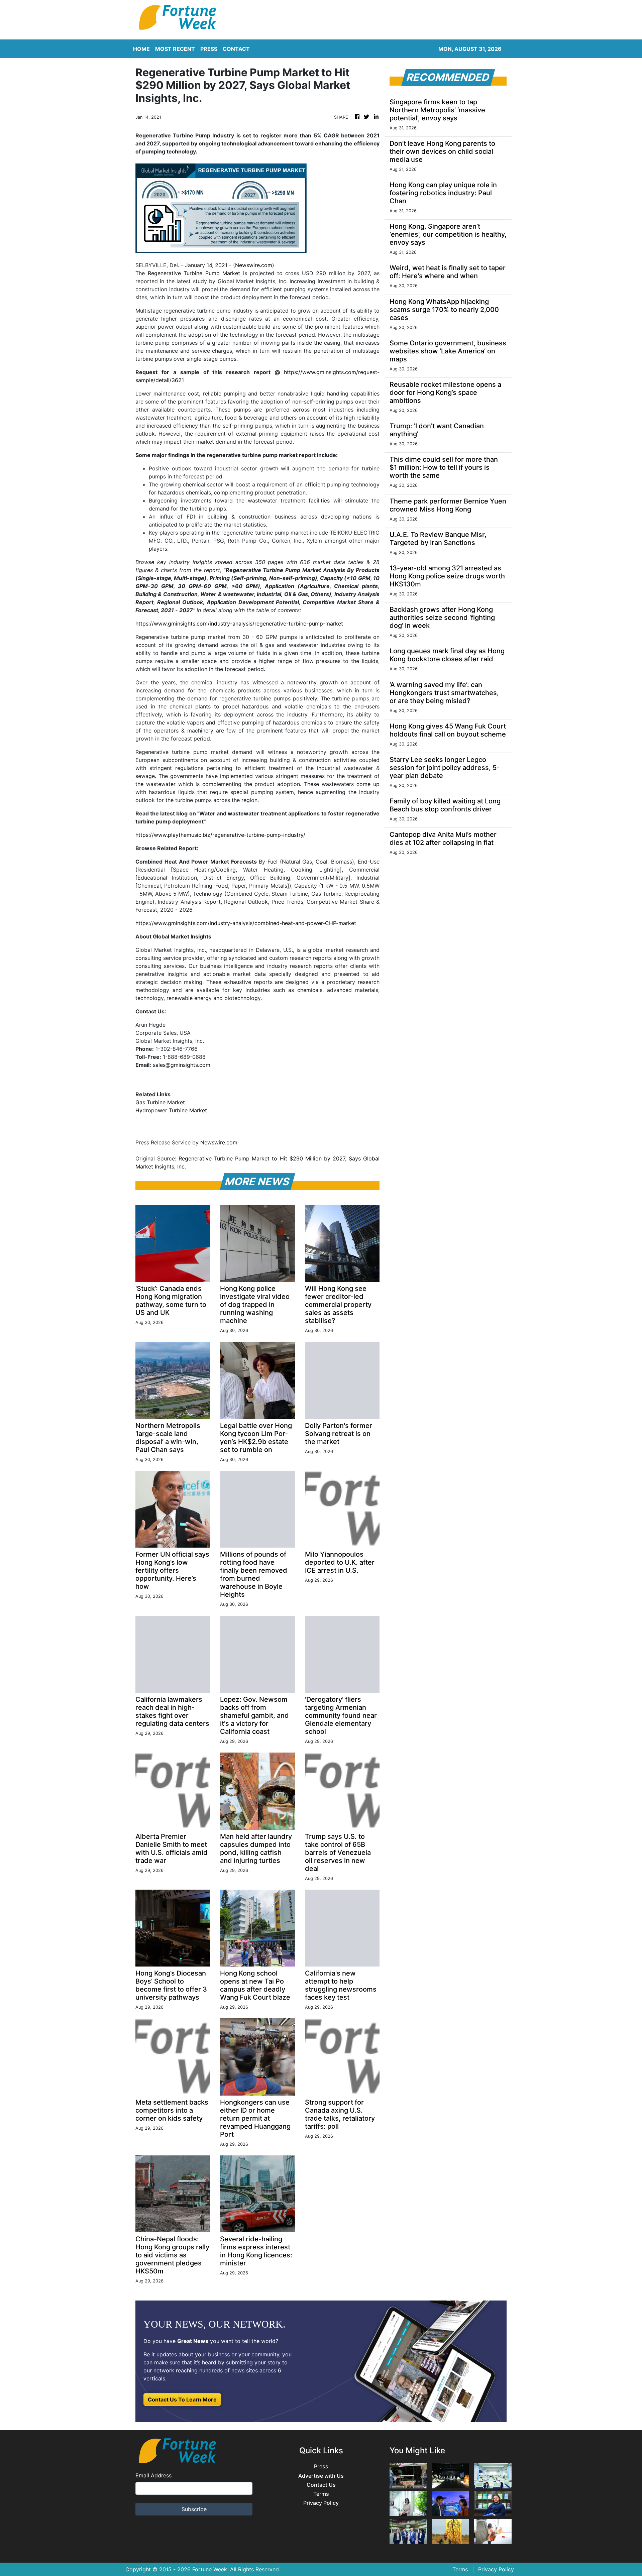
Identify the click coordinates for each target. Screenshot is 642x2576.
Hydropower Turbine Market (171, 1110)
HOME (141, 49)
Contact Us (321, 2485)
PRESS (209, 49)
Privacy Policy (321, 2503)
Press (321, 2467)
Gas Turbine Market (160, 1102)
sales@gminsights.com (182, 1065)
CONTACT (236, 49)
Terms (321, 2494)
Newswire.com (254, 265)
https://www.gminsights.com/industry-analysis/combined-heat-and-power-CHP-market (246, 923)
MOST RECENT (175, 49)
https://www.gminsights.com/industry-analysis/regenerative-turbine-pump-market (239, 624)
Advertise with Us (321, 2476)
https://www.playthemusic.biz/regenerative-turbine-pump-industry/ (220, 835)
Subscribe (194, 2509)
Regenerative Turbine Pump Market (194, 273)
